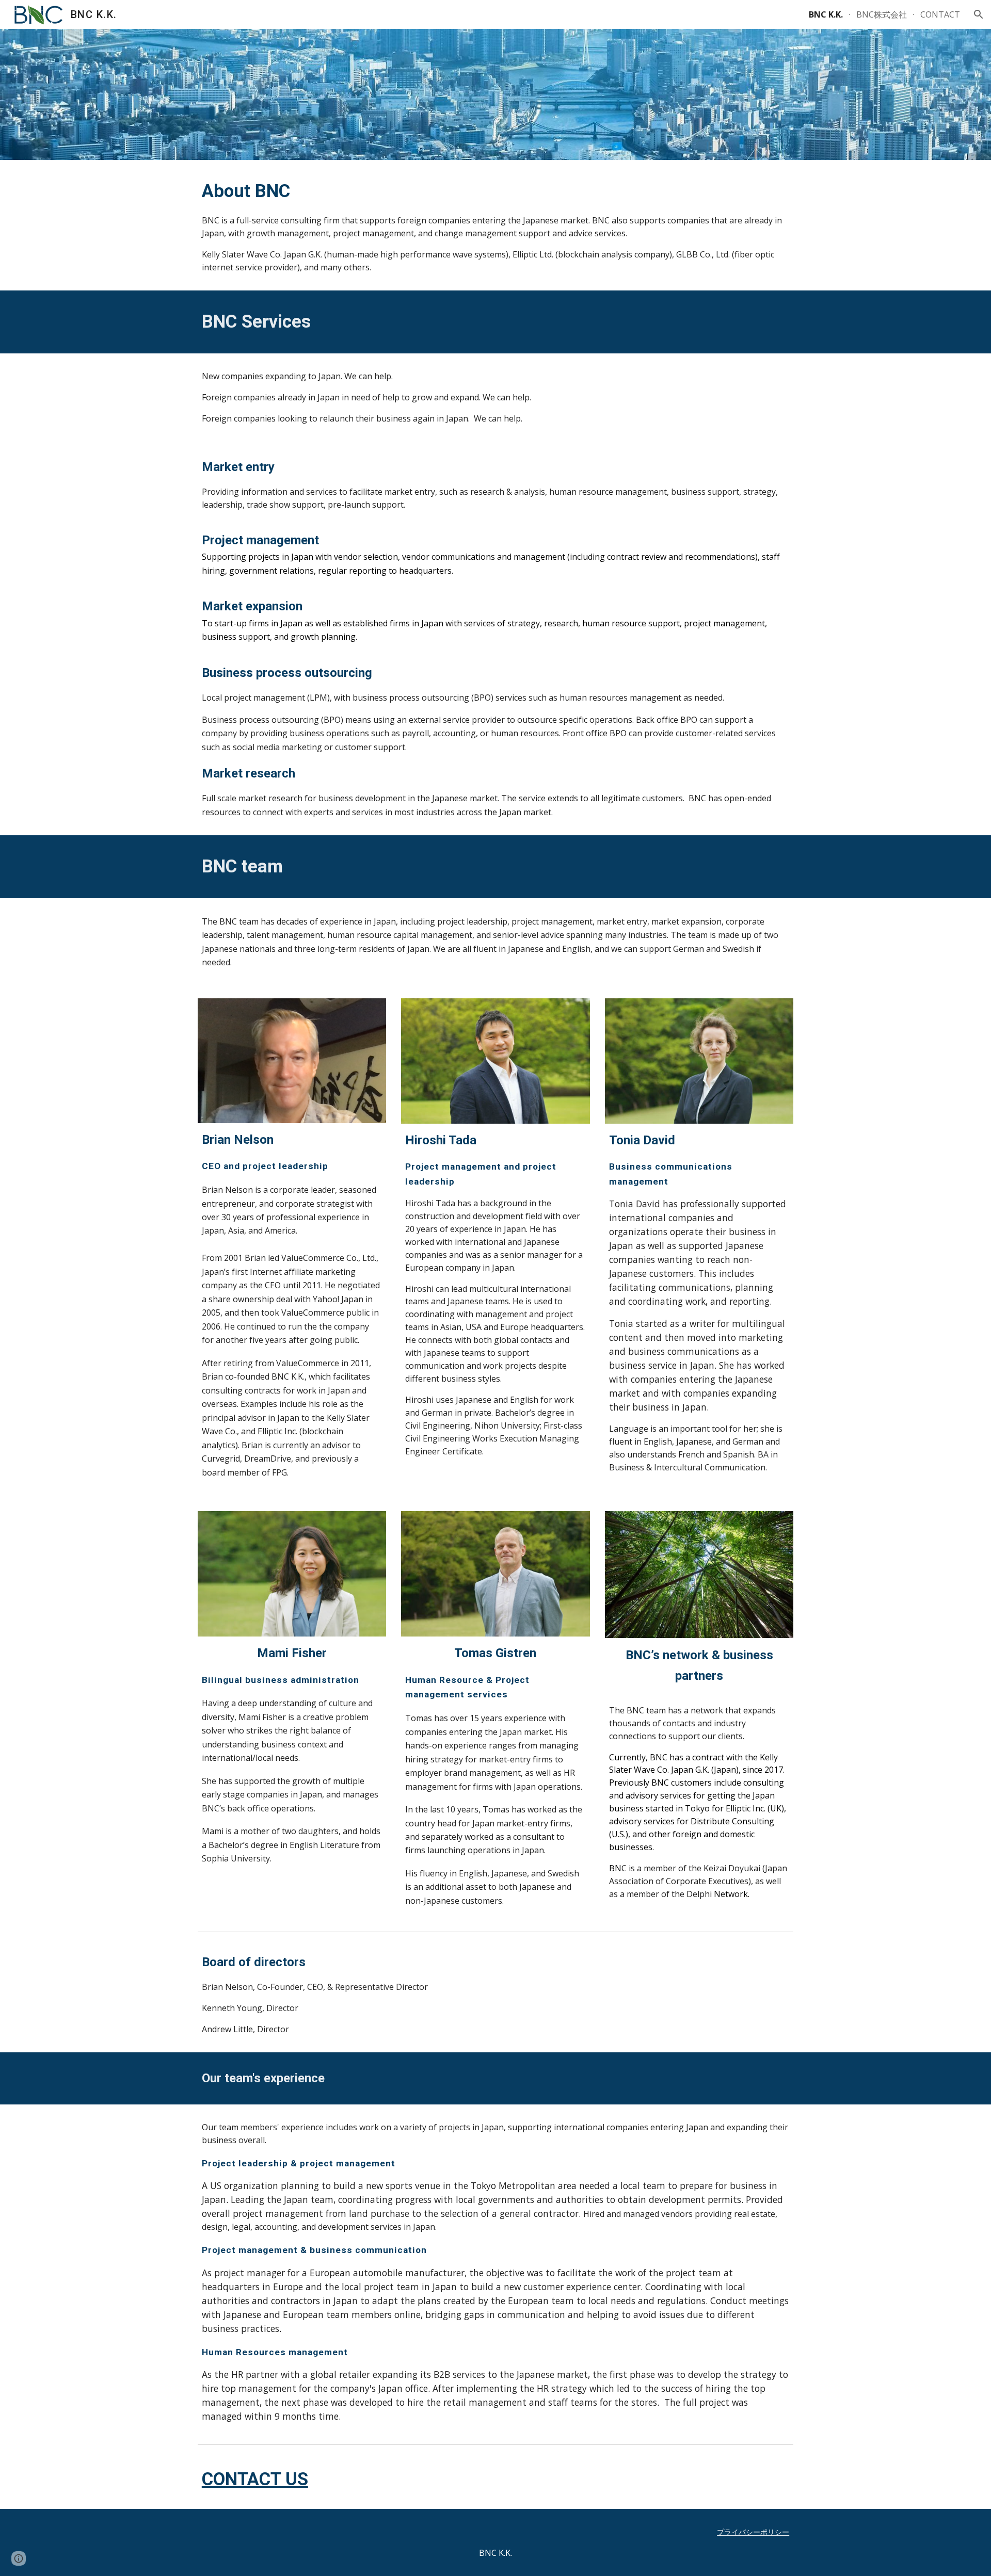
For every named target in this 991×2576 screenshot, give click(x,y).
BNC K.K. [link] (826, 14)
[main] (495, 225)
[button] (979, 14)
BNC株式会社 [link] (882, 14)
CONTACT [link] (940, 14)
